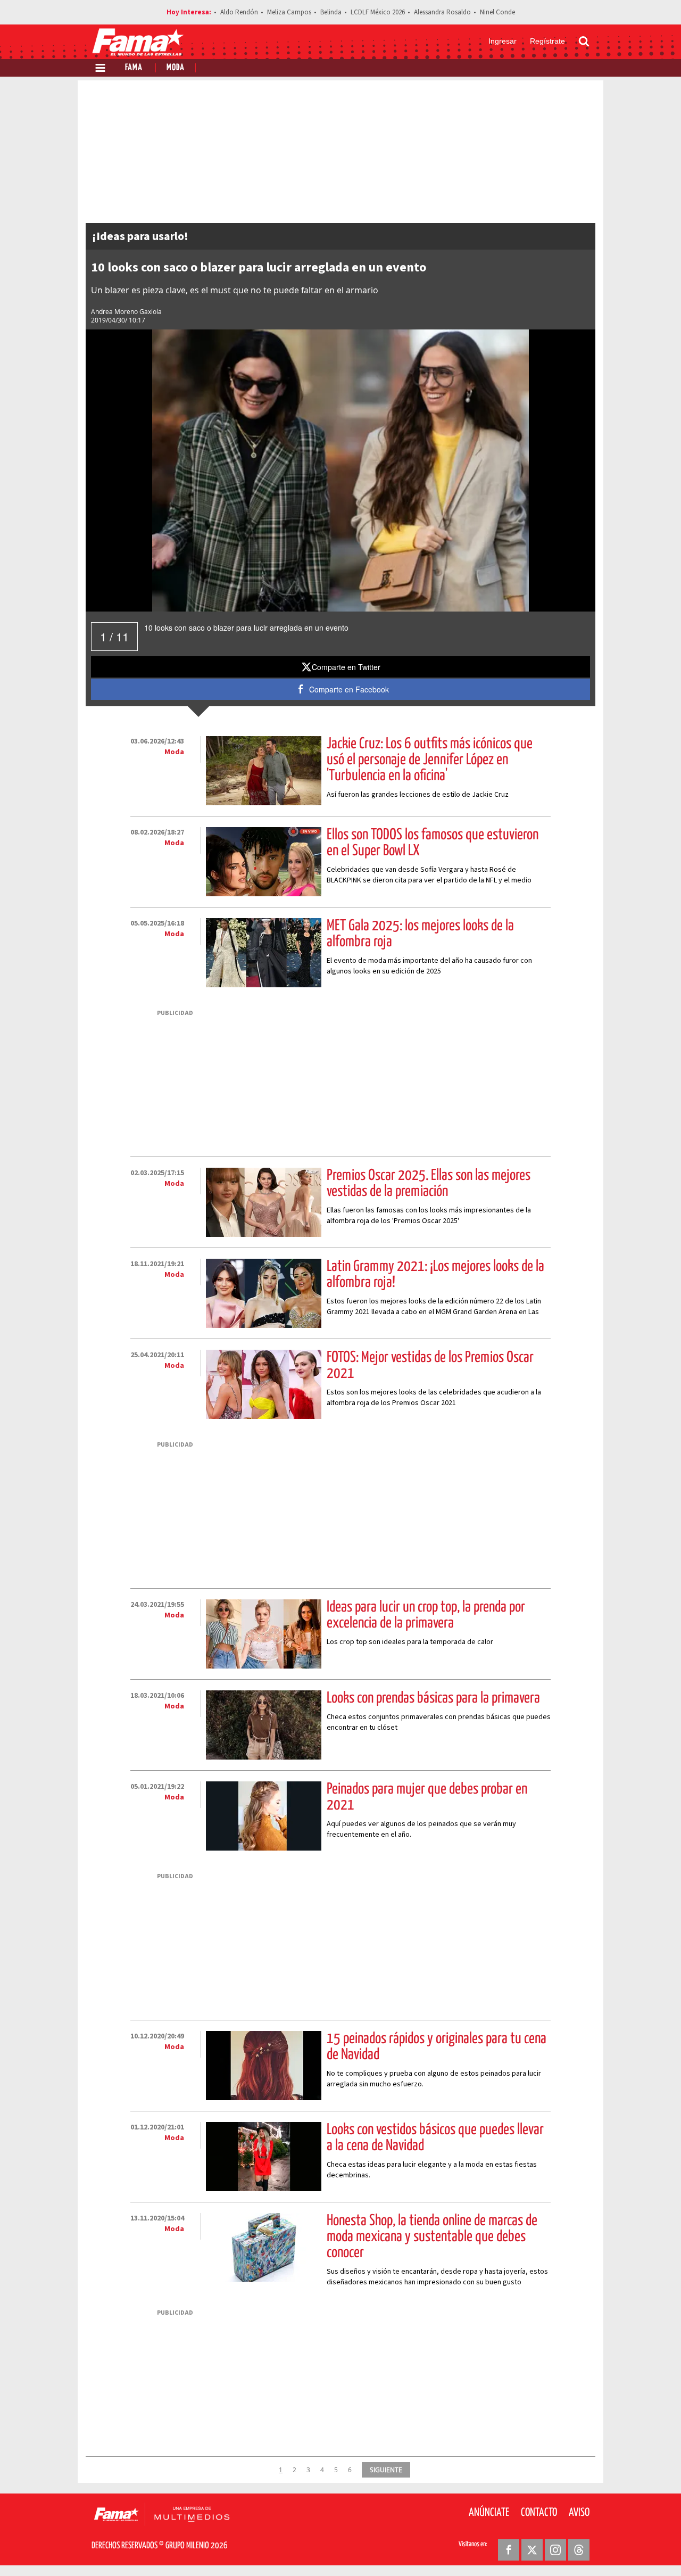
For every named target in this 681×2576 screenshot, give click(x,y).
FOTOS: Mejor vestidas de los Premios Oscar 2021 (430, 1366)
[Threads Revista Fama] (579, 2550)
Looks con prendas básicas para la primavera (433, 1698)
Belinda (331, 12)
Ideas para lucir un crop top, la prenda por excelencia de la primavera (426, 1615)
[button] (341, 667)
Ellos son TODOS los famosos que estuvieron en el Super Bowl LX (433, 843)
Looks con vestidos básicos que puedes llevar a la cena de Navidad (435, 2138)
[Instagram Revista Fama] (555, 2550)
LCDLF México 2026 (378, 12)
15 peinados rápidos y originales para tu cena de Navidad (437, 2047)
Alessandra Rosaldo (442, 12)
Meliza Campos (289, 12)
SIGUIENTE (386, 2470)
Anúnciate (489, 2513)
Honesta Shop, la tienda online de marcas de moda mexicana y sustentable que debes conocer (432, 2237)
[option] (340, 470)
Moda (176, 68)
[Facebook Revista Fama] (509, 2550)
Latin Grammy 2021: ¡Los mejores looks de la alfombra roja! (435, 1275)
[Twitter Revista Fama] (532, 2550)
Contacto (539, 2513)
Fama (134, 68)
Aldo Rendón (239, 12)
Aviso (579, 2513)
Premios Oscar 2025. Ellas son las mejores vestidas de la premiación (429, 1184)
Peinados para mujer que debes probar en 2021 (427, 1797)
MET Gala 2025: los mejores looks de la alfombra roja (420, 934)
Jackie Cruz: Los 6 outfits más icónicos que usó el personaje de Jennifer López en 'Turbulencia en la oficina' (430, 760)
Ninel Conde (497, 12)
